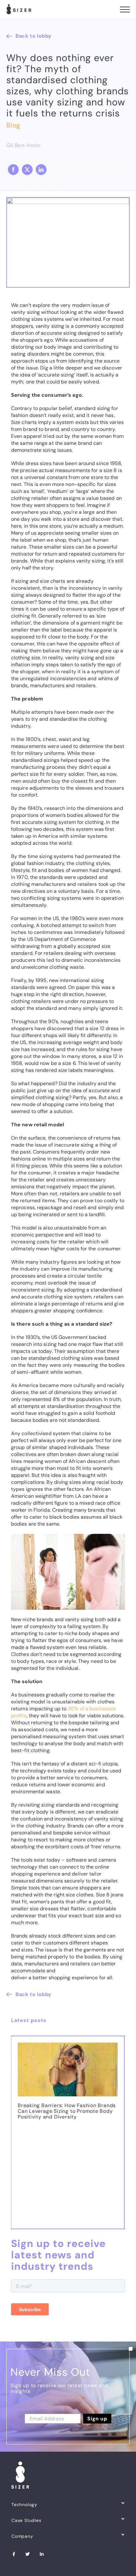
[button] (16, 2135)
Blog (13, 125)
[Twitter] (28, 2559)
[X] (27, 170)
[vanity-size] (68, 200)
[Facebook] (13, 170)
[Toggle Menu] (125, 9)
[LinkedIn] (41, 170)
